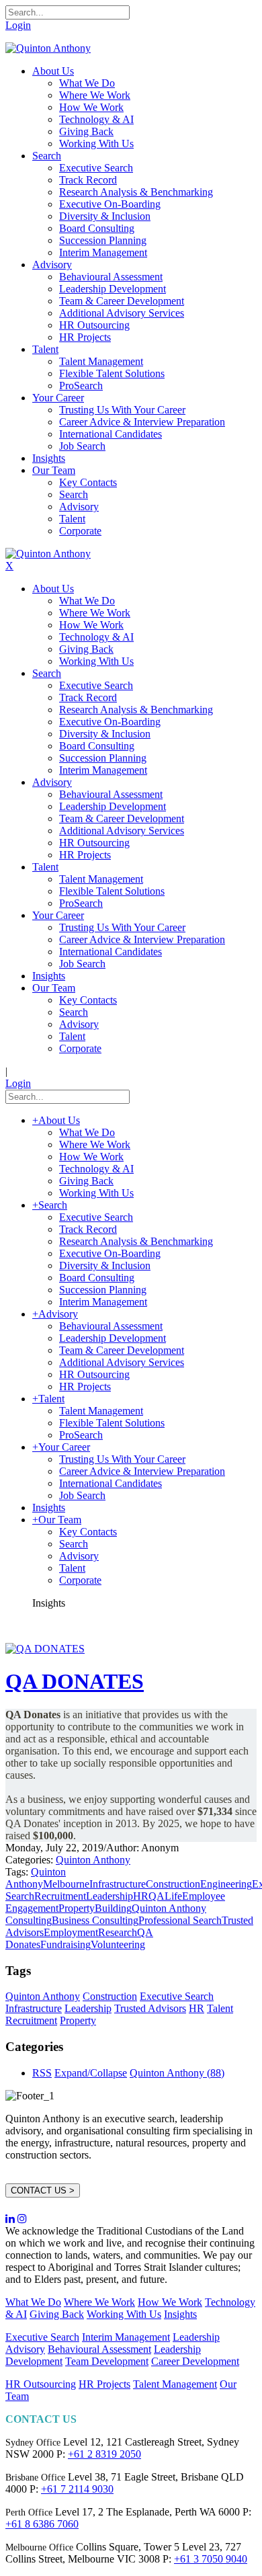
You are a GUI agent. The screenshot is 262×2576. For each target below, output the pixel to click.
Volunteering (118, 1944)
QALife (165, 1896)
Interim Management (126, 2337)
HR (141, 1896)
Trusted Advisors (150, 2008)
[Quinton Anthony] (48, 48)
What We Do (33, 2302)
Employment (71, 1932)
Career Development (195, 2361)
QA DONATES (75, 1681)
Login (18, 25)
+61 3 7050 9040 (211, 2559)
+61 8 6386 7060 (42, 2524)
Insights (180, 2314)
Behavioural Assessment (99, 2349)
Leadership (110, 1896)
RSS (42, 2073)
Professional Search (180, 1920)
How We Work (170, 2302)
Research (118, 1932)
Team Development (107, 2361)
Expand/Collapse (91, 2073)
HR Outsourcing (41, 2384)
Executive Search (177, 1996)
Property (77, 1908)
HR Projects (104, 2384)
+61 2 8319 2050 (104, 2454)
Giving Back (57, 2314)
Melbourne (66, 1884)
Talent (220, 2008)
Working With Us (124, 2314)
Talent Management (175, 2384)
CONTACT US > (43, 2190)
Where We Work (99, 2302)
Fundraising (65, 1944)
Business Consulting (95, 1920)
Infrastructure (118, 1884)
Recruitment (60, 1896)
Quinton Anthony (93, 1860)
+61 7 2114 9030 (77, 2489)
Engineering (226, 1884)
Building (113, 1908)
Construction (173, 1884)
